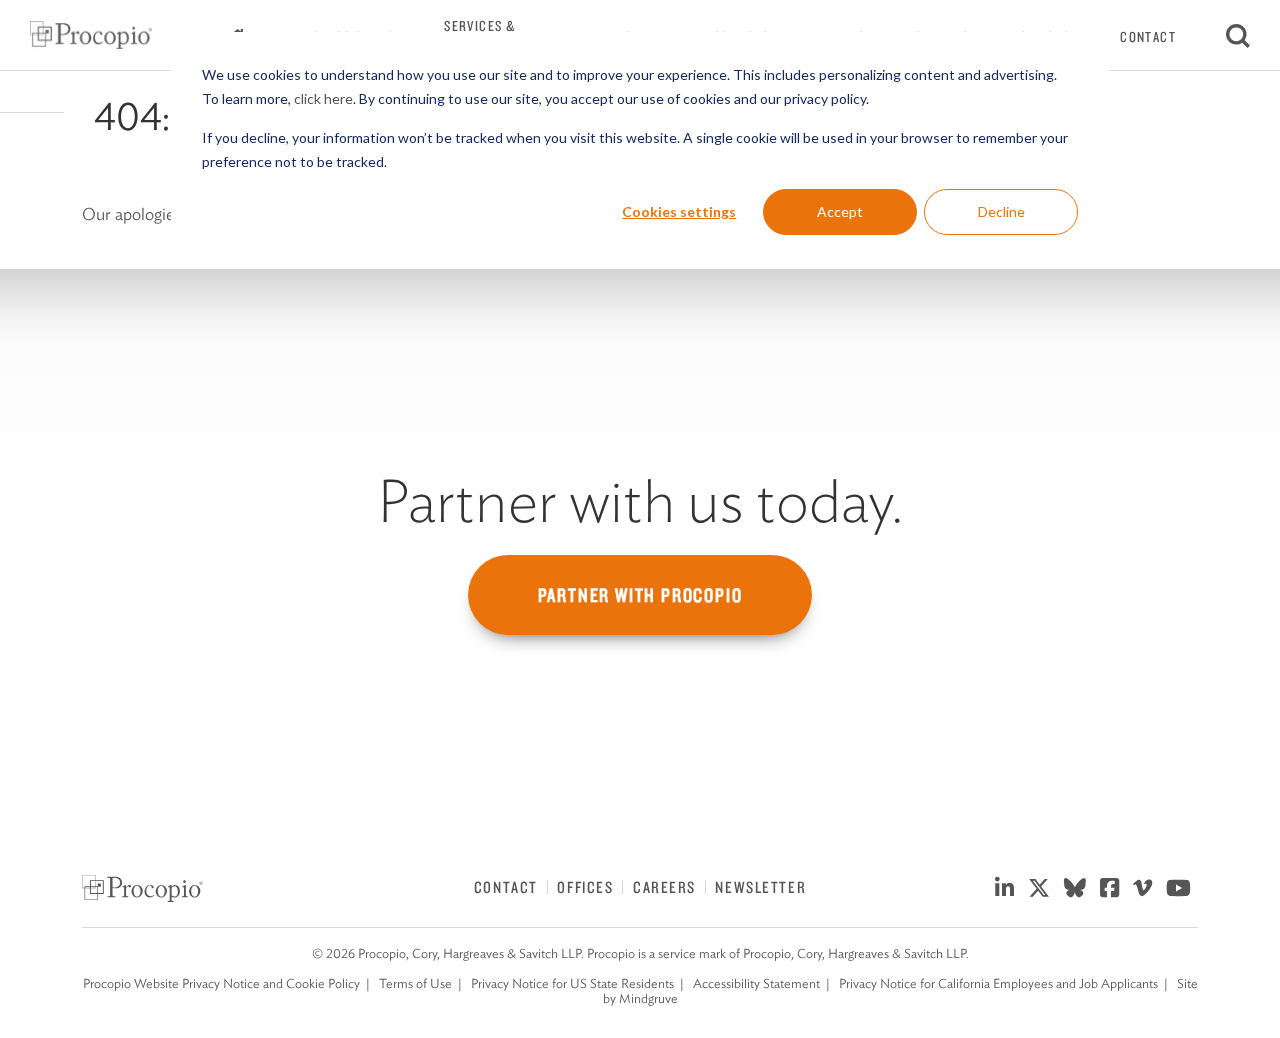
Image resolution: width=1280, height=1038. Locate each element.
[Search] (1238, 35)
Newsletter (760, 887)
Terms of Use (415, 983)
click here (323, 98)
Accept (840, 211)
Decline (1001, 211)
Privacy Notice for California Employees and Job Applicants (998, 983)
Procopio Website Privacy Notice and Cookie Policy (221, 983)
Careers (664, 887)
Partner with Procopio (640, 595)
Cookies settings (679, 211)
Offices (585, 887)
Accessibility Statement (756, 983)
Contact (1148, 37)
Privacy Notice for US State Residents (572, 983)
